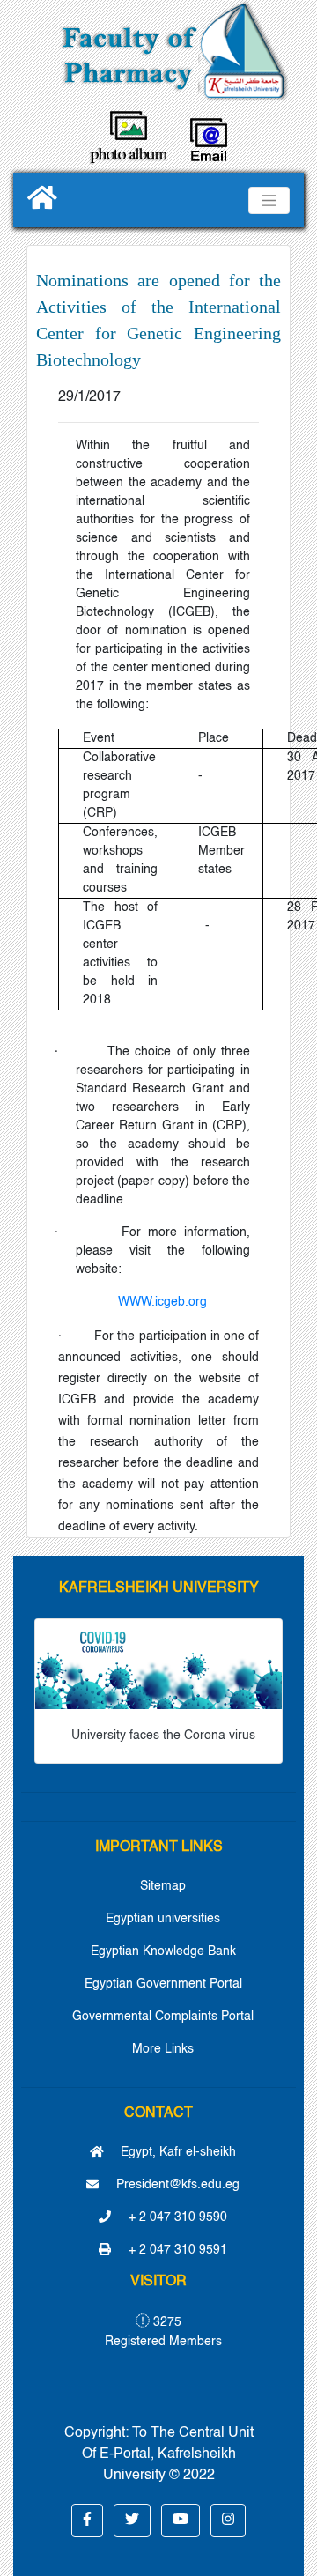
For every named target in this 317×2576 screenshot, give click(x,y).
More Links (163, 2049)
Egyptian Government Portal (163, 1984)
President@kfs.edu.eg (176, 2185)
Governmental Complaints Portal (163, 2017)
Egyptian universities (163, 1919)
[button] (87, 2520)
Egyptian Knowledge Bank (163, 1951)
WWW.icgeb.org (162, 1302)
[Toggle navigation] (269, 200)
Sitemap (163, 1886)
